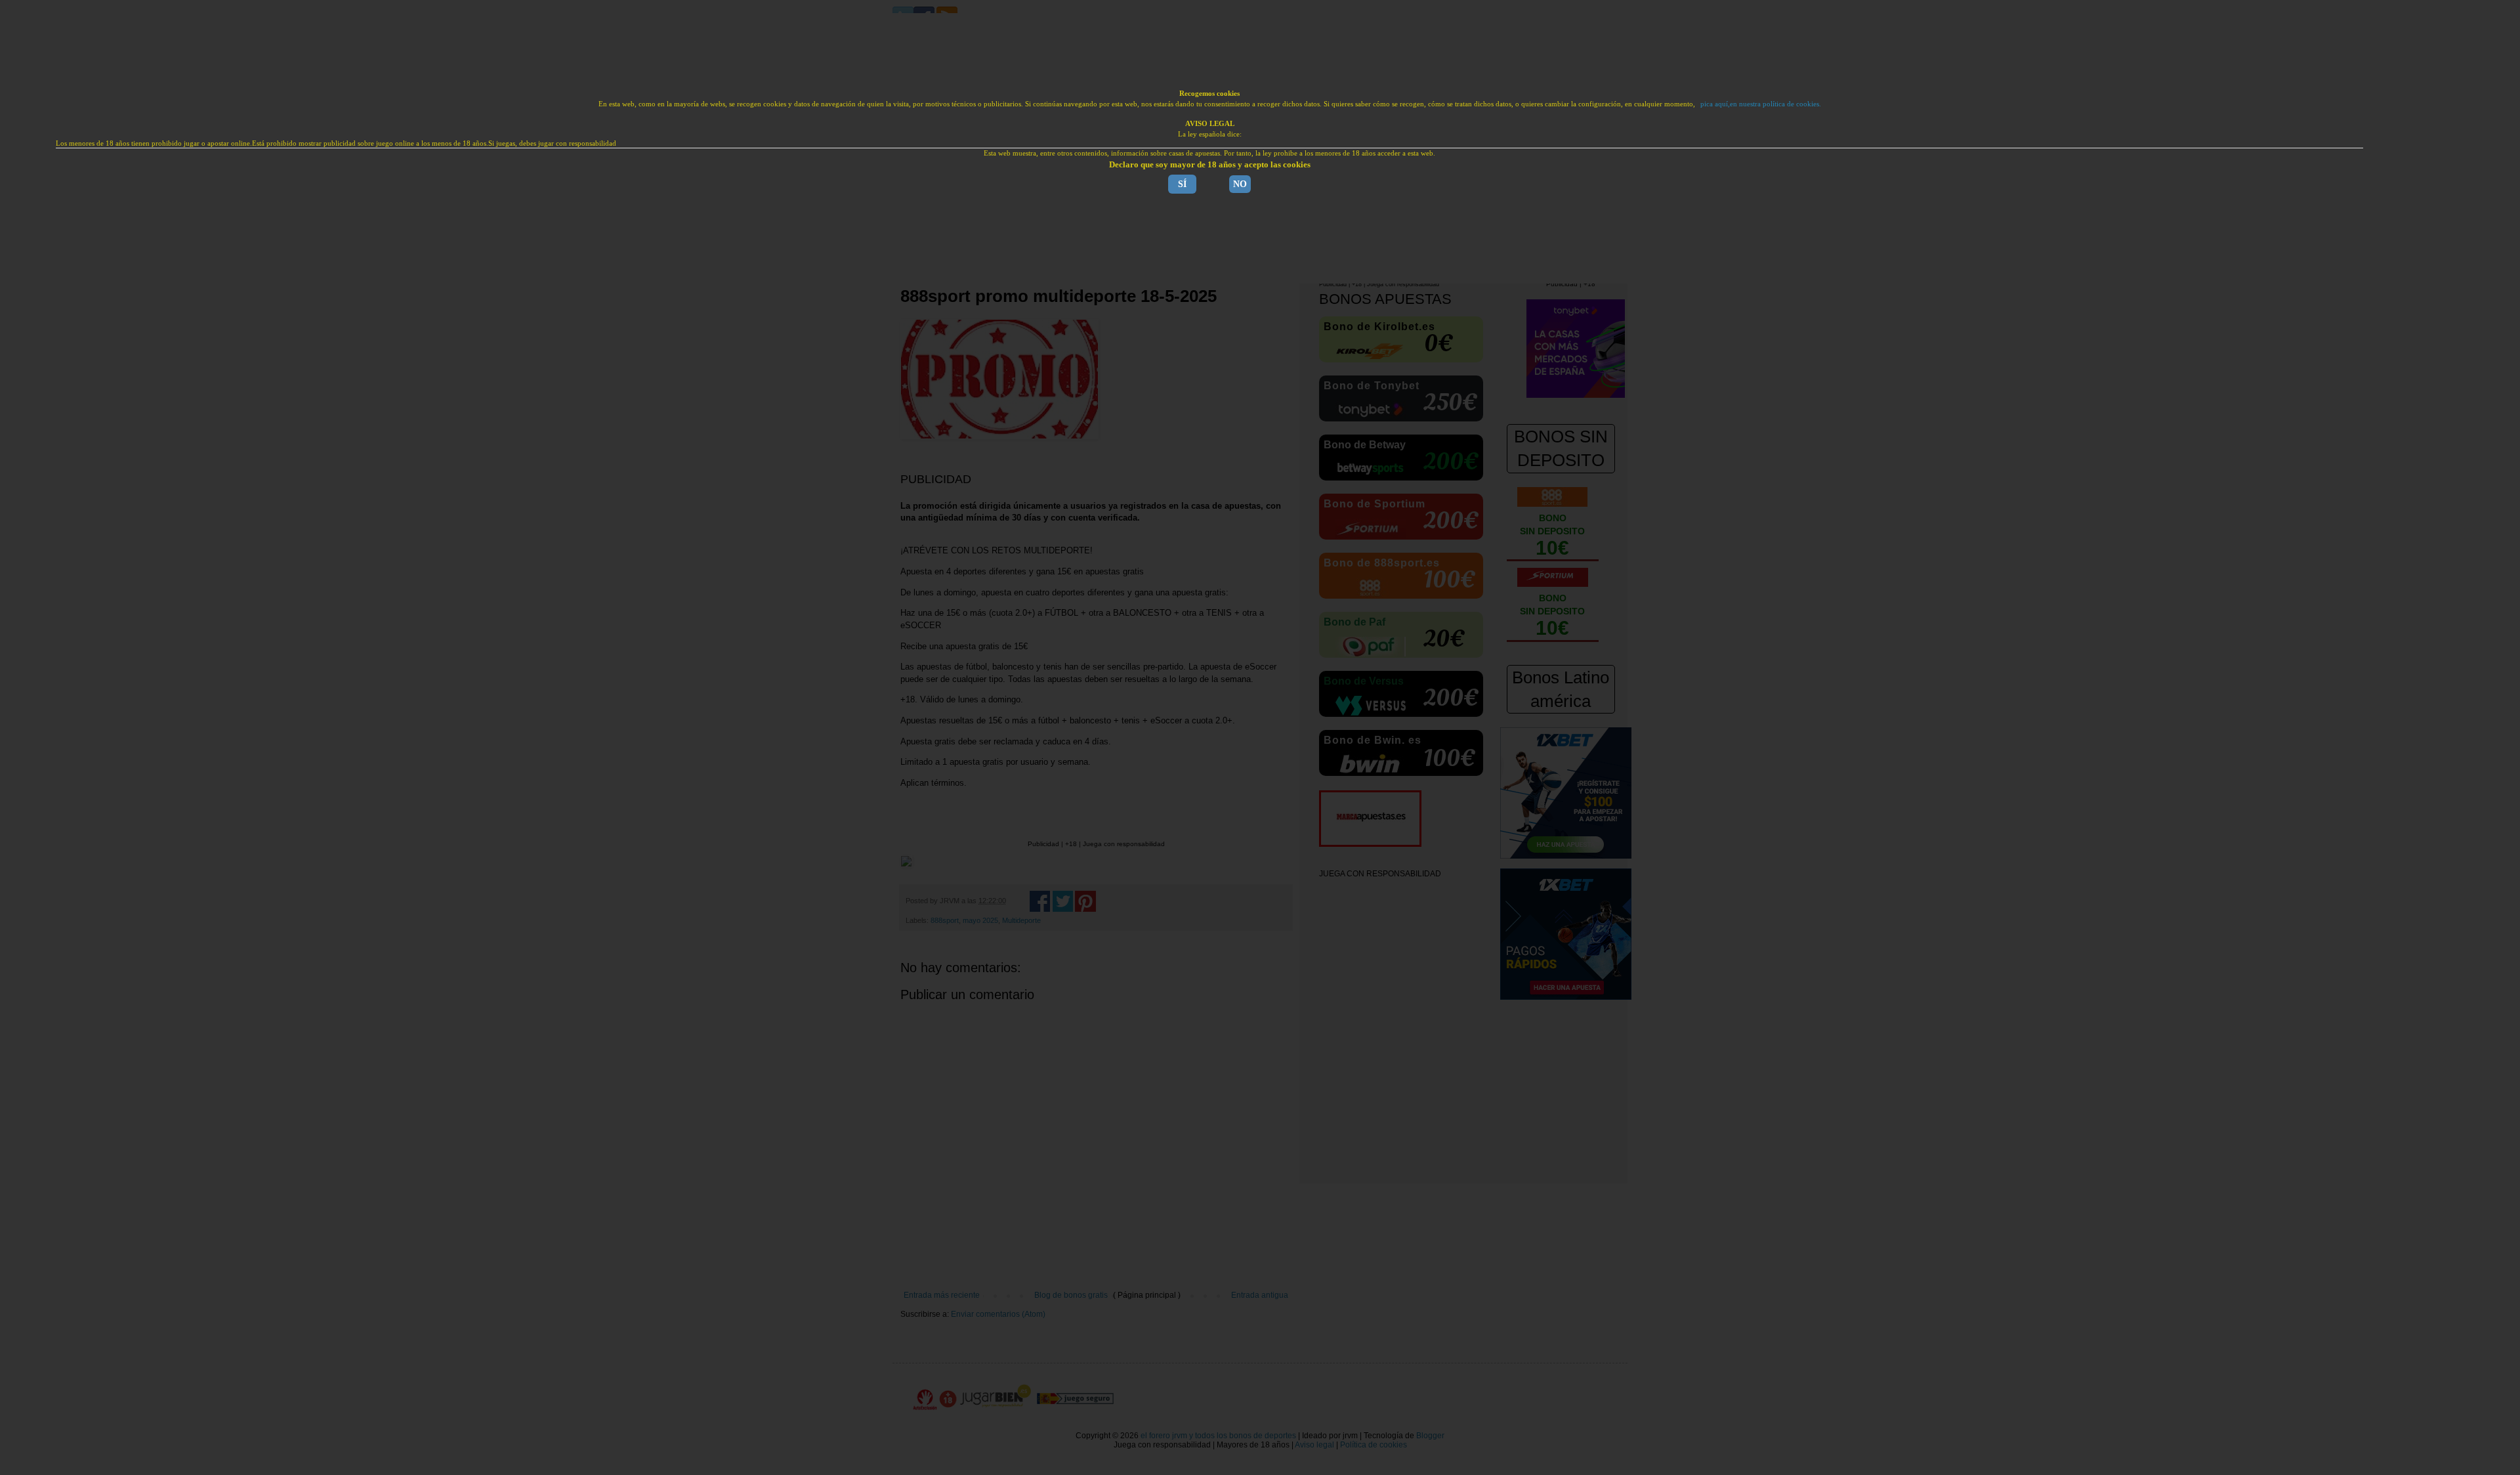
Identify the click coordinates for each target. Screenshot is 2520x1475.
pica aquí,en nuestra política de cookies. (1761, 104)
